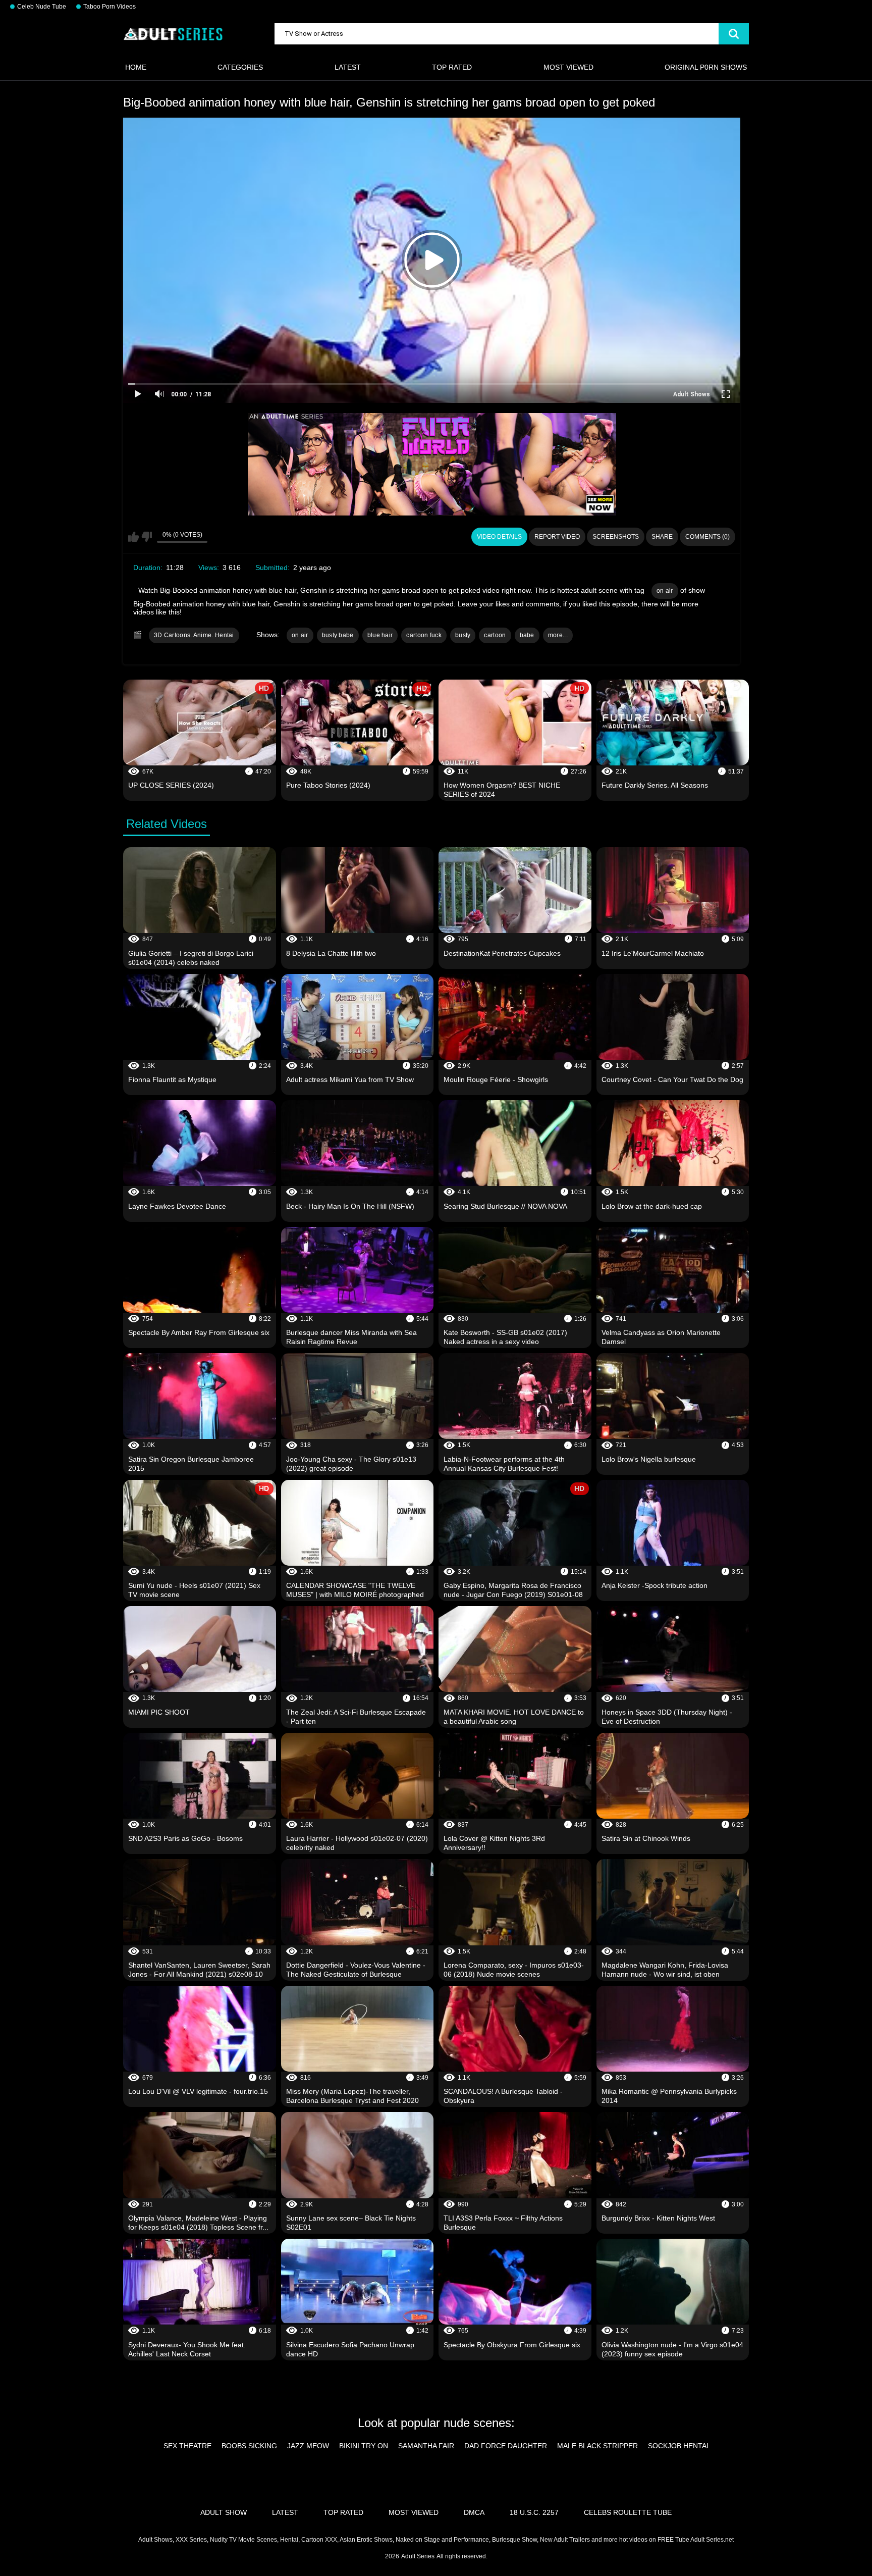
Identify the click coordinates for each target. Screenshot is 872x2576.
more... (558, 635)
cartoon (495, 635)
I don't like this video (147, 537)
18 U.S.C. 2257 (534, 2512)
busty (463, 635)
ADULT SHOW (224, 2512)
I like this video (133, 537)
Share (662, 537)
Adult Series (418, 2556)
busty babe (338, 635)
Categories (240, 67)
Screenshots (616, 537)
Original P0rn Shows (706, 67)
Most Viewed (568, 67)
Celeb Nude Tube (42, 7)
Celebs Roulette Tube (628, 2512)
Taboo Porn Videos (110, 7)
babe (527, 635)
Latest (348, 67)
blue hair (380, 635)
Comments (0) (707, 537)
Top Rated (452, 67)
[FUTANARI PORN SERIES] (432, 464)
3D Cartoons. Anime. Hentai (194, 635)
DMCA (474, 2512)
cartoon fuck (424, 635)
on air (665, 591)
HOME (136, 67)
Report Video (557, 537)
